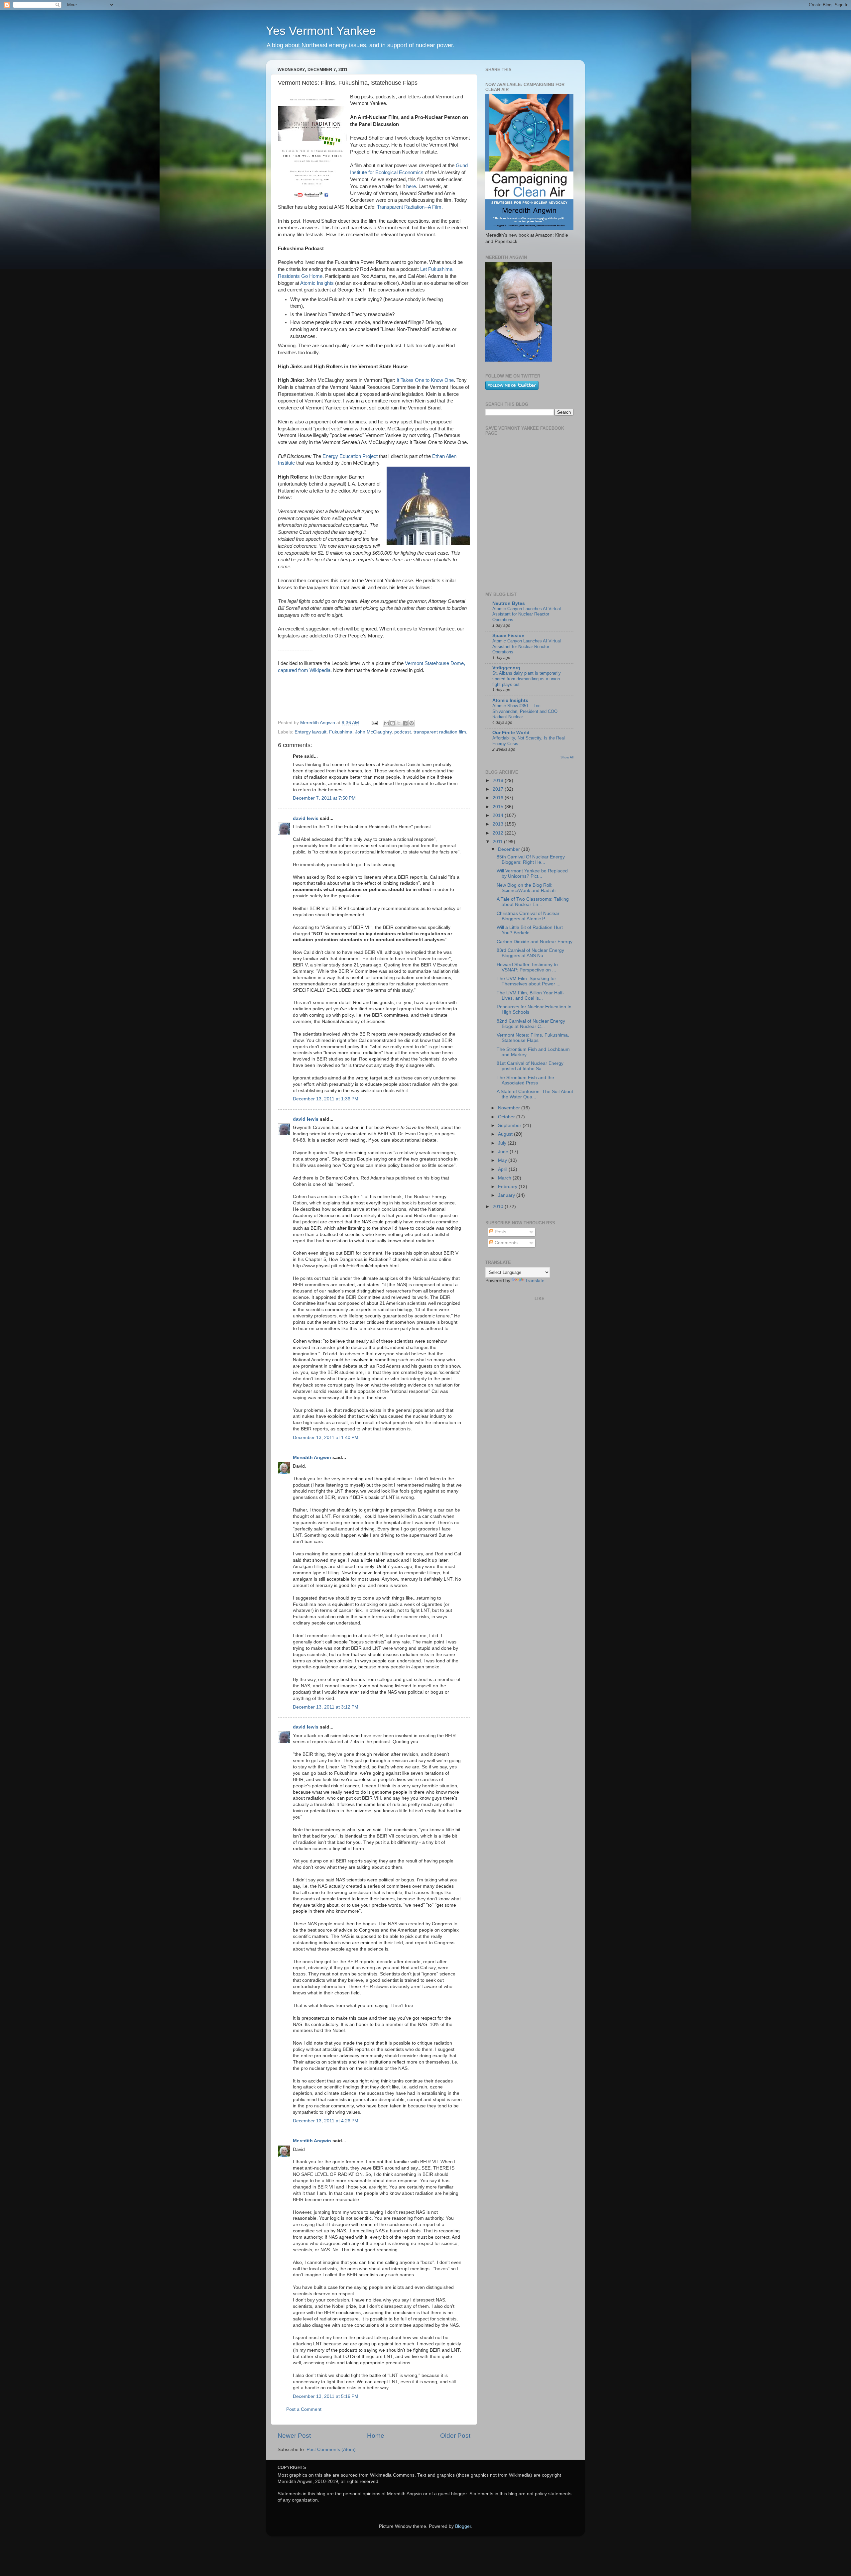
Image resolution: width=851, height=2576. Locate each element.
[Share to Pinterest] (412, 723)
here (411, 186)
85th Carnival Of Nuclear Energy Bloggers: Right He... (531, 860)
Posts (500, 1232)
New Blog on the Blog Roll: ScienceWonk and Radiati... (528, 888)
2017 (499, 789)
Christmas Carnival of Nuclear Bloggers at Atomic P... (528, 916)
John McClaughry (373, 732)
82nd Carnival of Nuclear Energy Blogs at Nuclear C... (531, 1024)
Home (376, 2436)
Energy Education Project (350, 456)
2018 (499, 781)
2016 (499, 798)
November (510, 1108)
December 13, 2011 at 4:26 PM (326, 2121)
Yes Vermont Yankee (321, 31)
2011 (498, 842)
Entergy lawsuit (310, 732)
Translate (535, 1281)
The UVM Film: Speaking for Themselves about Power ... (529, 981)
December (510, 849)
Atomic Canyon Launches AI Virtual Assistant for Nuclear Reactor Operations (527, 614)
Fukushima (341, 732)
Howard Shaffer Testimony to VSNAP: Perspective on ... (527, 967)
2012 (499, 833)
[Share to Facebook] (405, 723)
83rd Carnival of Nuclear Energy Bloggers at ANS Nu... (530, 953)
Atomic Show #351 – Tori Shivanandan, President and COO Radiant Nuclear (525, 711)
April (503, 1169)
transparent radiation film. (440, 732)
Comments (505, 1243)
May (503, 1160)
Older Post (455, 2436)
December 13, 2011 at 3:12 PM (326, 1707)
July (503, 1143)
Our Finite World (511, 733)
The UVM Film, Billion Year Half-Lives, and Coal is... (530, 996)
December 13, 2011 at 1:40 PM (326, 1438)
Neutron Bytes (509, 603)
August (506, 1134)
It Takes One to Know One (425, 380)
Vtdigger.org (506, 668)
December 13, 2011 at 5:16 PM (326, 2396)
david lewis (306, 818)
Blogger (463, 2526)
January (507, 1195)
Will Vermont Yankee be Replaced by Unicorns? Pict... (532, 874)
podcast (403, 732)
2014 (499, 815)
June (504, 1152)
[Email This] (386, 723)
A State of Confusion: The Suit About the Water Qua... (535, 1094)
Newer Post (294, 2436)
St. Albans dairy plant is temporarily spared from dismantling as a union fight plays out (527, 679)
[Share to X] (399, 723)
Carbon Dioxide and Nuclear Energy (535, 942)
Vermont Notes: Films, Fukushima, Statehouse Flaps (533, 1038)
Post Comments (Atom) (331, 2450)
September (510, 1125)
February (508, 1187)
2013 (499, 824)
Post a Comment (304, 2409)
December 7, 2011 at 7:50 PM (324, 798)
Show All (567, 757)
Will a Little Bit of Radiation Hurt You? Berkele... (530, 930)
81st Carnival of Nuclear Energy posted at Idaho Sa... (530, 1066)
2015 (499, 807)
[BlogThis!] (393, 723)
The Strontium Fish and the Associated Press (525, 1080)
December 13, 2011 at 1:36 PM (326, 1099)
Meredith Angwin (312, 1457)
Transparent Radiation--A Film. (409, 207)
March (505, 1178)
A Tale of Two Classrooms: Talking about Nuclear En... (533, 902)
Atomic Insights (317, 283)
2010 (499, 1207)
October (507, 1117)
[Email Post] (374, 723)
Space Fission (508, 636)
